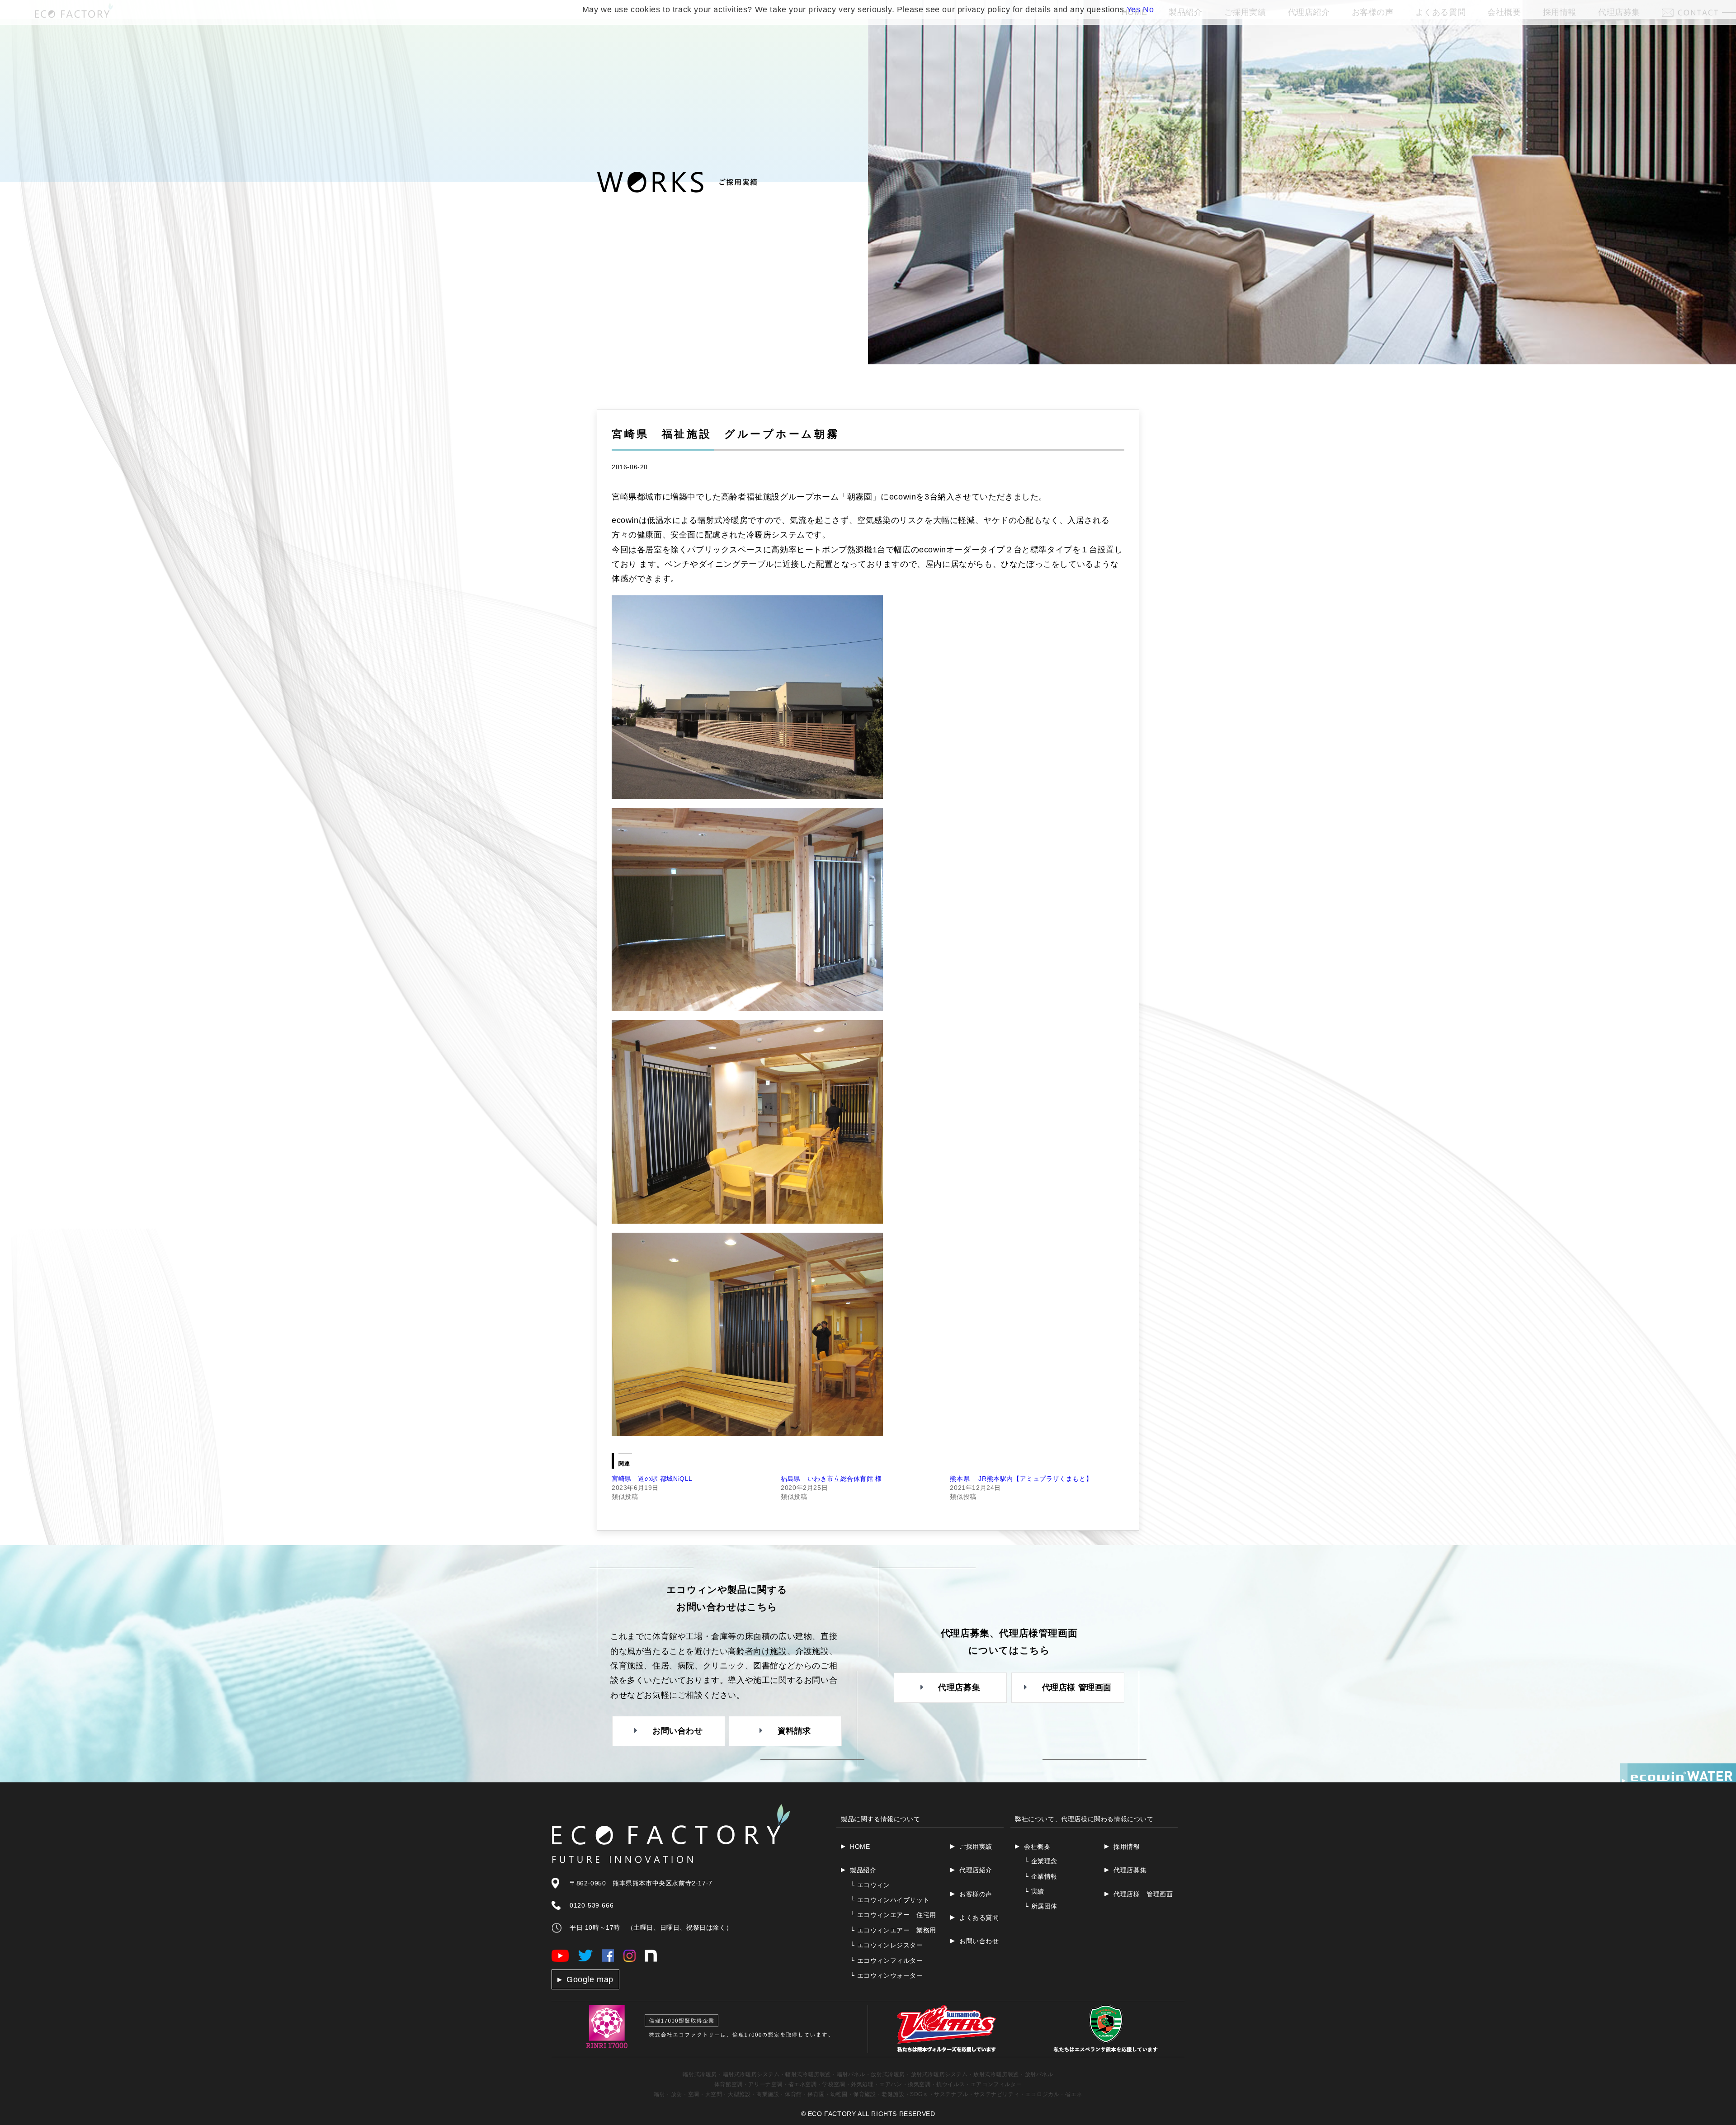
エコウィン (870, 1885)
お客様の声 (976, 1894)
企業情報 (1041, 1876)
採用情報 (1127, 1847)
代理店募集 (1130, 1870)
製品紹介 (863, 1870)
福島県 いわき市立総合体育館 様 (831, 1479)
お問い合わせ (979, 1941)
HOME (860, 1847)
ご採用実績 (976, 1847)
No (1148, 9)
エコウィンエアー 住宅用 (893, 1915)
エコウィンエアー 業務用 (893, 1930)
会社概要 (1037, 1847)
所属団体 (1041, 1906)
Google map (590, 1979)
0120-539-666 (592, 1905)
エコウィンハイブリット (890, 1900)
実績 (1034, 1891)
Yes (1134, 9)
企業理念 (1041, 1861)
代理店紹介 (976, 1870)
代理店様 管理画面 (1143, 1894)
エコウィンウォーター (887, 1975)
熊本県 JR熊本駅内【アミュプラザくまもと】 (1021, 1479)
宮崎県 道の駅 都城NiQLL (652, 1479)
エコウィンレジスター (887, 1945)
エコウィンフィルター (887, 1960)
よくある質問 (979, 1918)
